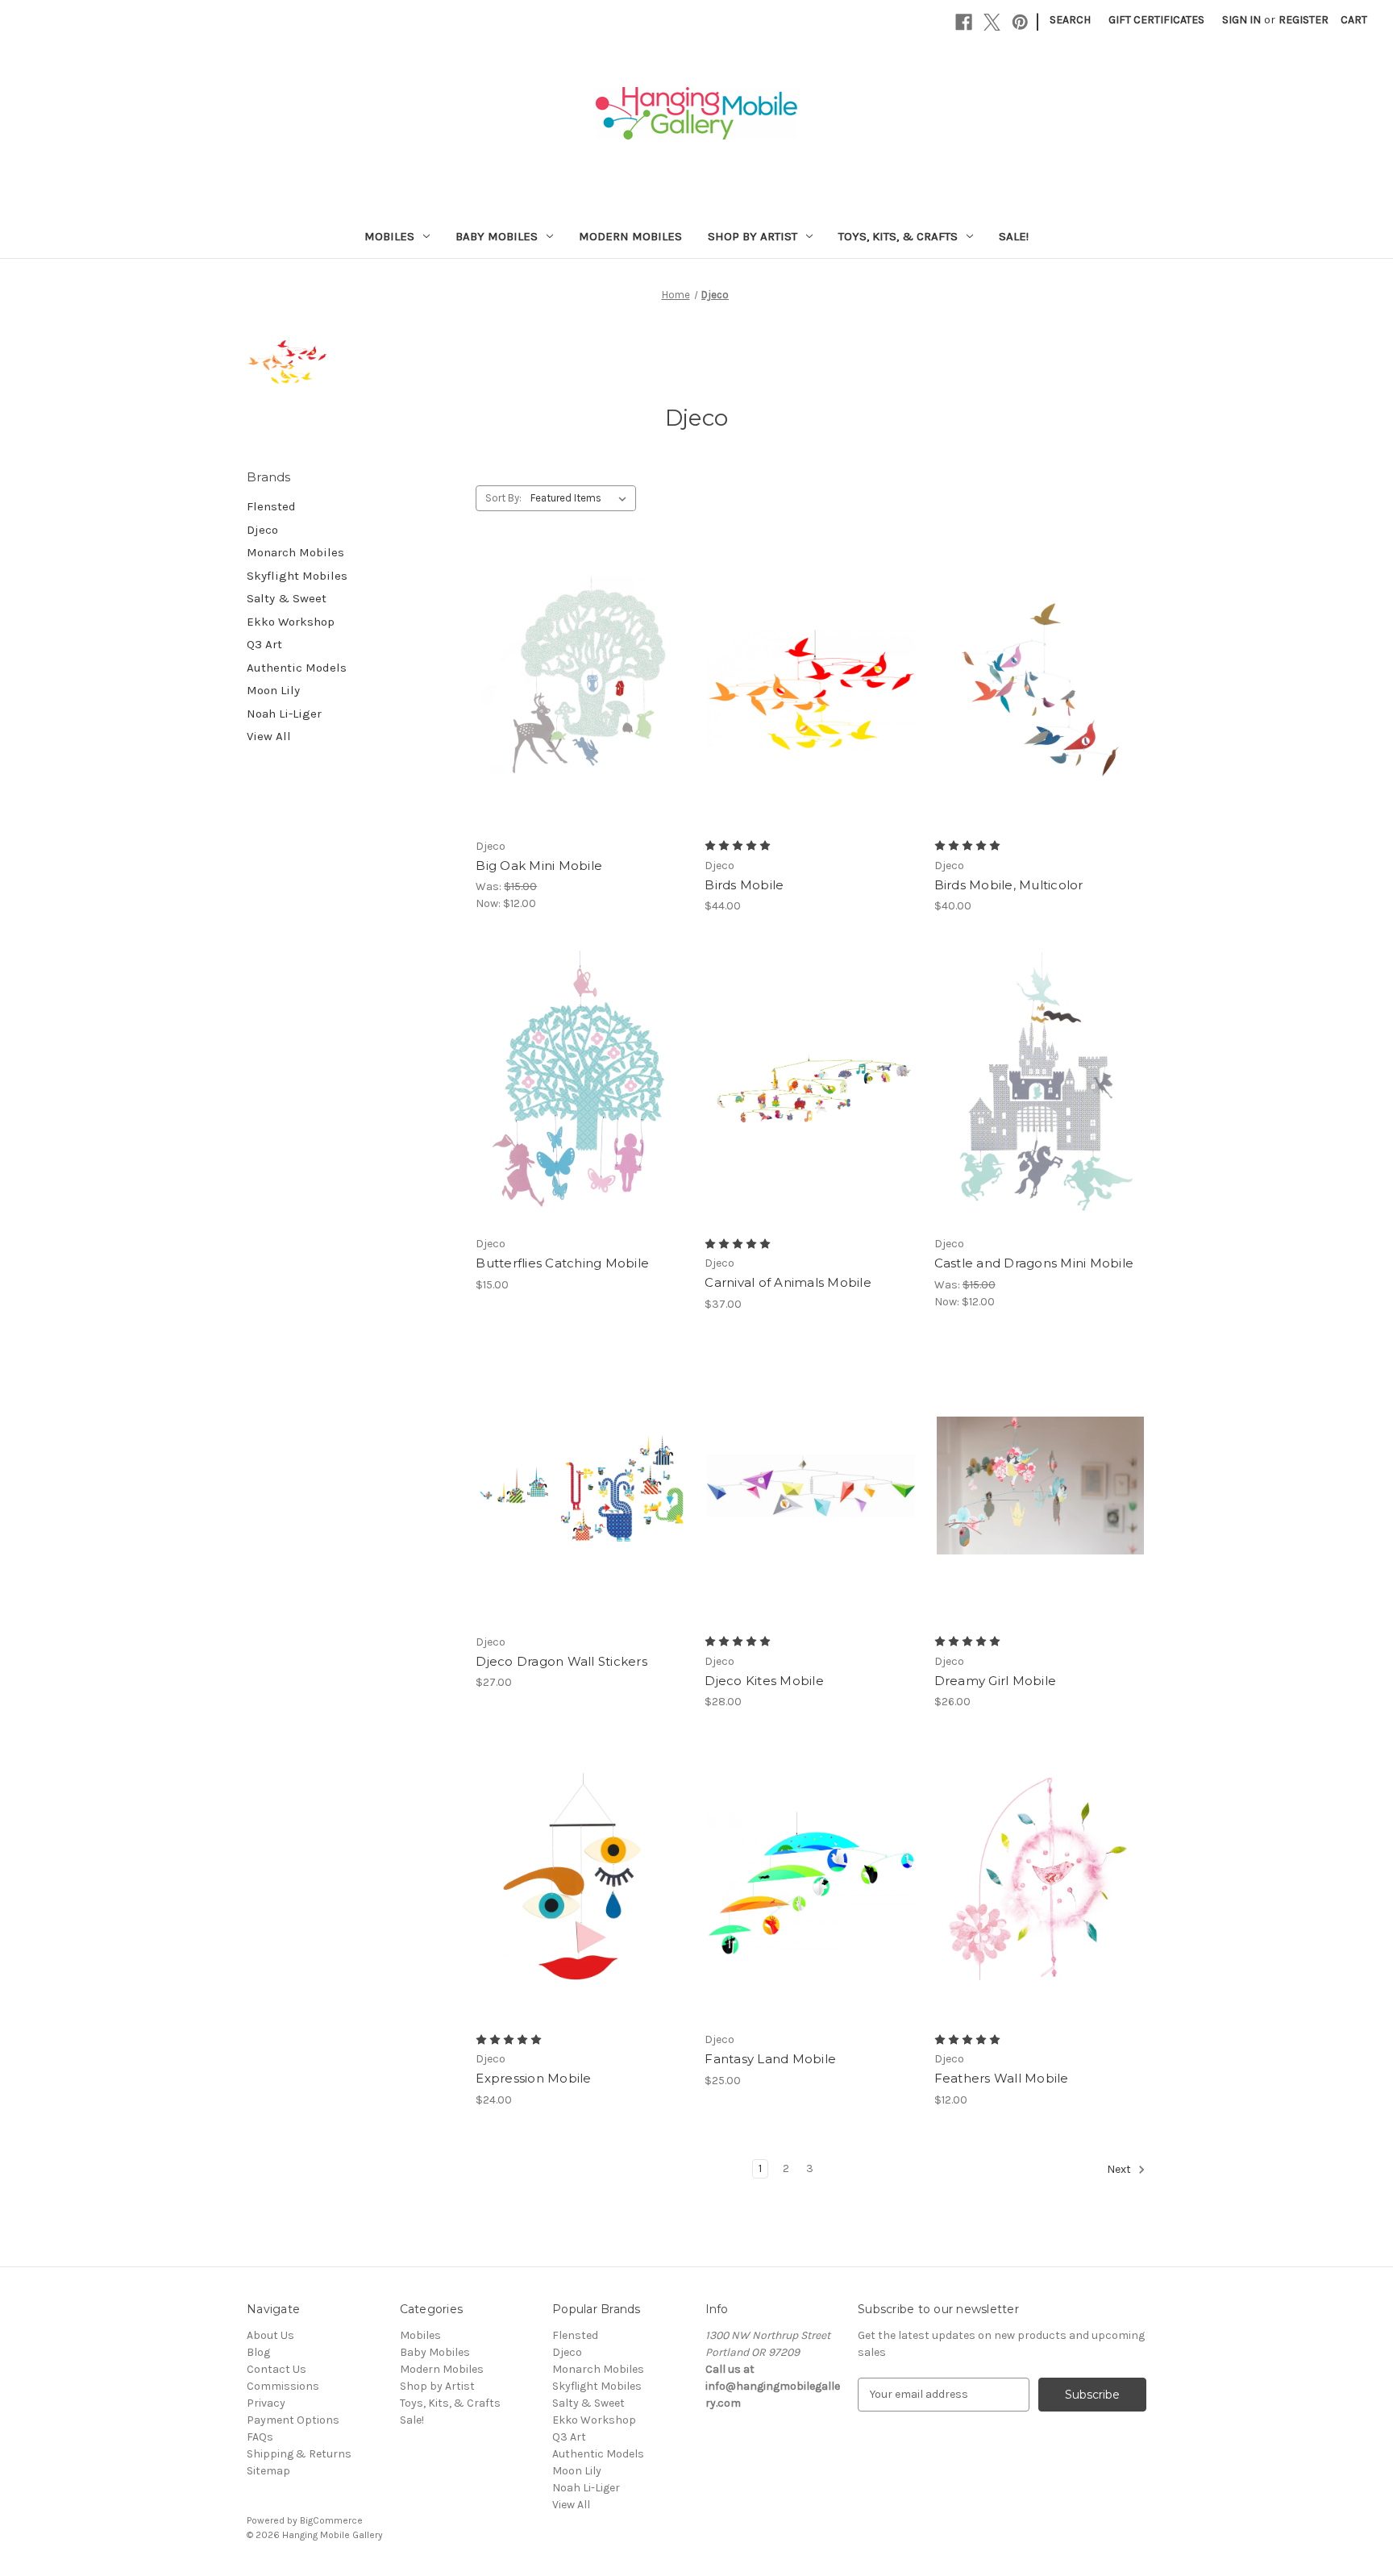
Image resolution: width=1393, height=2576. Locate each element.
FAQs (260, 2437)
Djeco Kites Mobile (764, 1681)
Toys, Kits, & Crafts (898, 236)
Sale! (1014, 236)
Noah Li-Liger (284, 714)
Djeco (262, 530)
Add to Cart (1040, 1912)
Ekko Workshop (291, 622)
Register (1304, 20)
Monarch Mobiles (295, 552)
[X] (992, 22)
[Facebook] (964, 22)
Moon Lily (273, 690)
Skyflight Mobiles (297, 576)
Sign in (1241, 20)
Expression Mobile (533, 2078)
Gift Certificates (1156, 20)
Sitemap (268, 2471)
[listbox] (582, 498)
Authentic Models (297, 668)
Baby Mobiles (497, 236)
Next (1120, 2169)
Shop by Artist (753, 236)
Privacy (266, 2403)
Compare (576, 690)
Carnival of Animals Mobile (788, 1282)
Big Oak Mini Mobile (539, 866)
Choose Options (582, 718)
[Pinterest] (1020, 22)
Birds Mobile (744, 885)
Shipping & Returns (299, 2454)
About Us (270, 2335)
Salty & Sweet (287, 598)
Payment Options (293, 2420)
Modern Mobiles (630, 236)
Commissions (283, 2386)
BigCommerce (331, 2520)
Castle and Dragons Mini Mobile (1034, 1263)
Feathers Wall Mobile (1002, 2078)
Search (1070, 20)
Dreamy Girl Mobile (996, 1681)
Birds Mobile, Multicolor (1009, 885)
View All (269, 736)
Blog (258, 2352)
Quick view (568, 661)
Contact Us (277, 2369)
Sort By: (503, 498)
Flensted (271, 506)
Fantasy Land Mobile (770, 2059)
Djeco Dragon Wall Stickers (561, 1661)
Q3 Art (264, 644)
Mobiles (389, 236)
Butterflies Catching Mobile (562, 1263)
